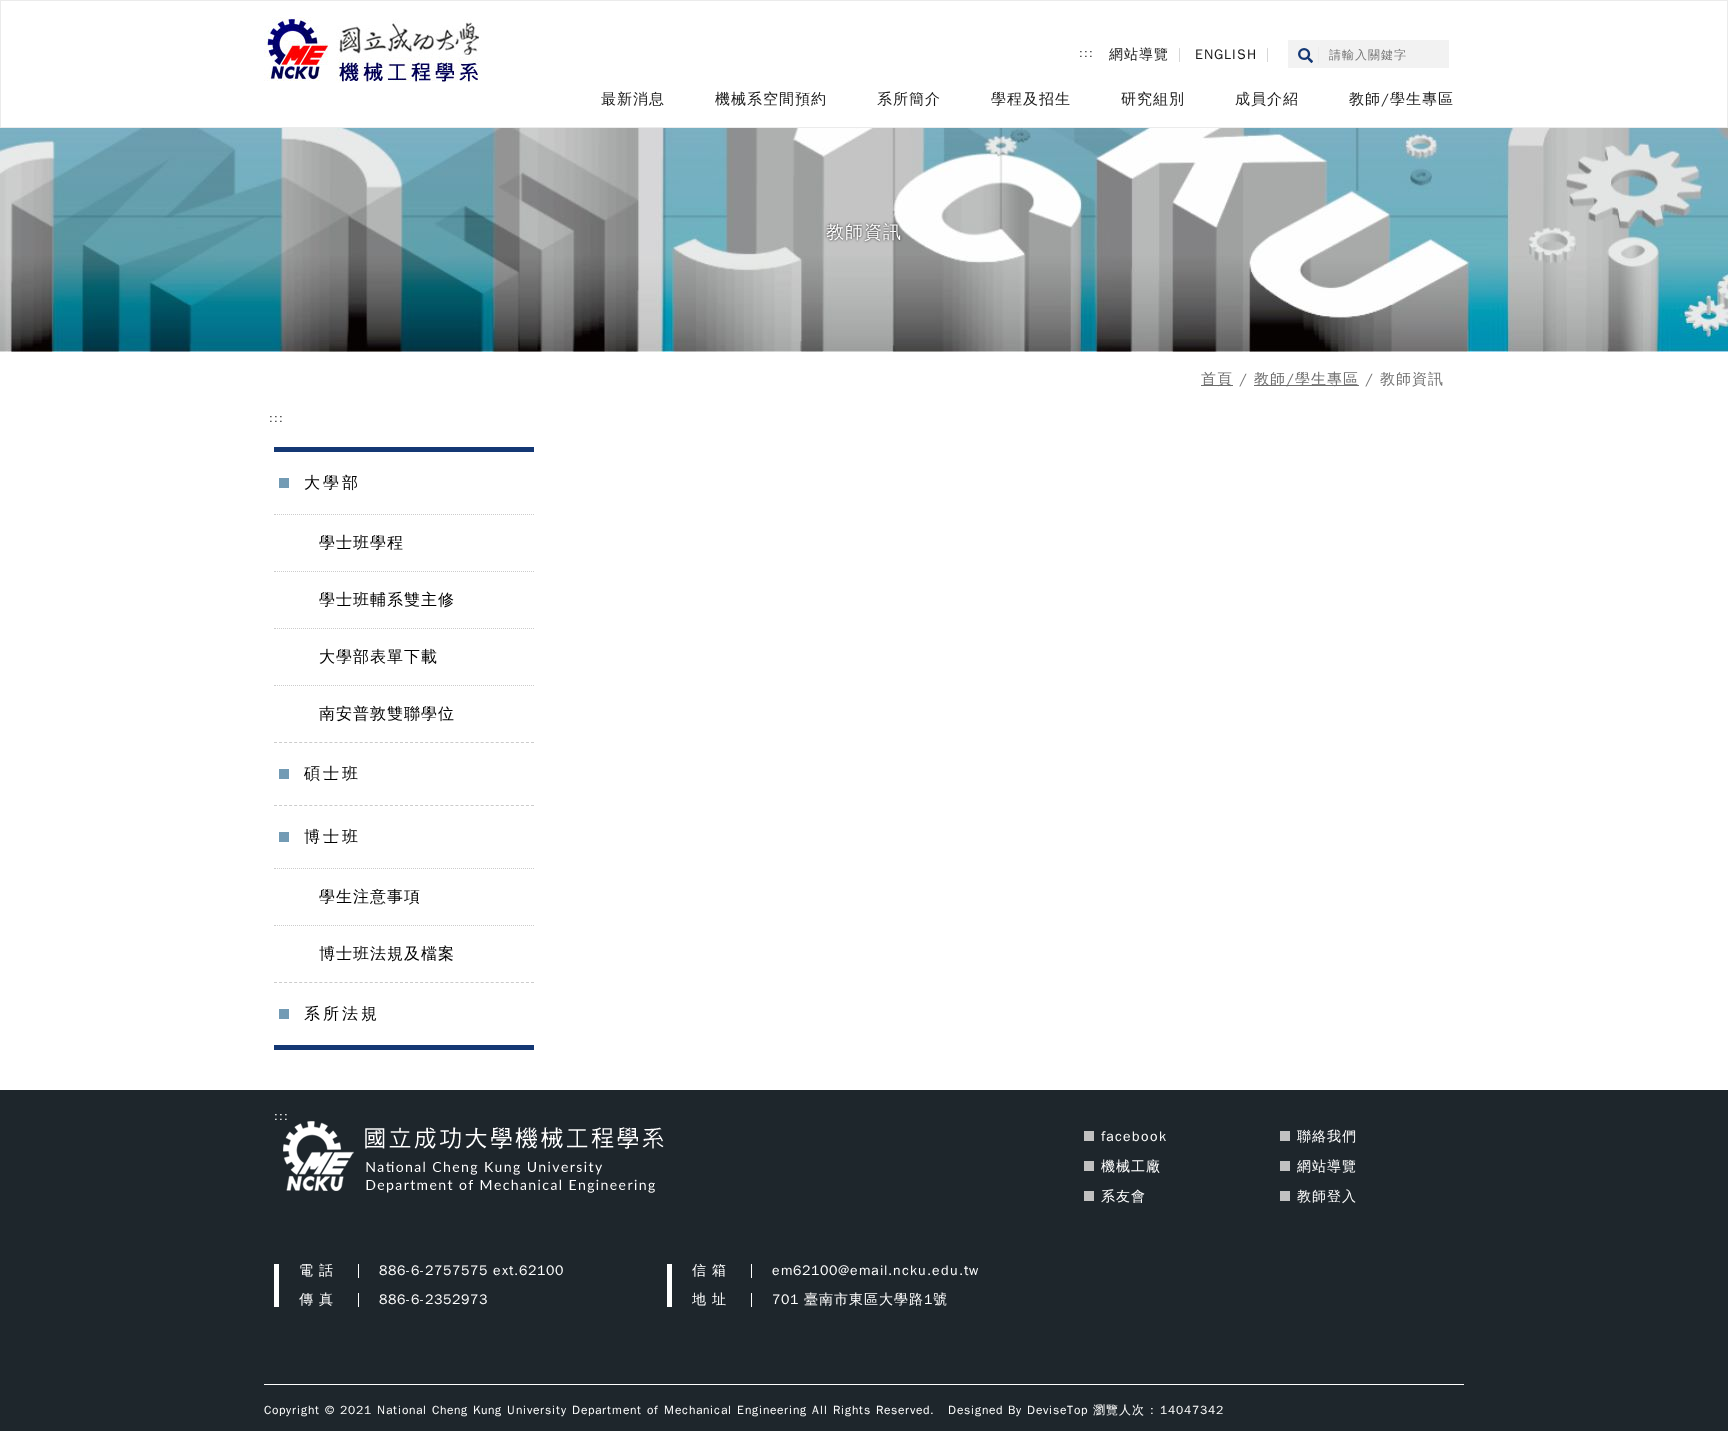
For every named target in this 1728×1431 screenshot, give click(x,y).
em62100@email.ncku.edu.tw (875, 1270)
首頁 (1217, 379)
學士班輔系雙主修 (387, 600)
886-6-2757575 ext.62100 (471, 1270)
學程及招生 (1031, 99)
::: (1086, 53)
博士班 (332, 837)
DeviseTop (1057, 1410)
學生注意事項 (370, 897)
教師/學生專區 (1401, 99)
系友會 (1123, 1196)
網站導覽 (1139, 54)
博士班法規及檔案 (387, 954)
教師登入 (1327, 1196)
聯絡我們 (1327, 1136)
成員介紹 (1267, 99)
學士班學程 (361, 543)
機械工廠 (1131, 1166)
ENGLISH (1226, 54)
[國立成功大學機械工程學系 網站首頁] (375, 52)
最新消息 (633, 99)
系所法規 (342, 1014)
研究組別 (1153, 99)
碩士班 (332, 774)
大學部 (332, 483)
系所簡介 (909, 99)
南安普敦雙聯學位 (387, 714)
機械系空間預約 (771, 99)
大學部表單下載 (378, 657)
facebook (1134, 1136)
